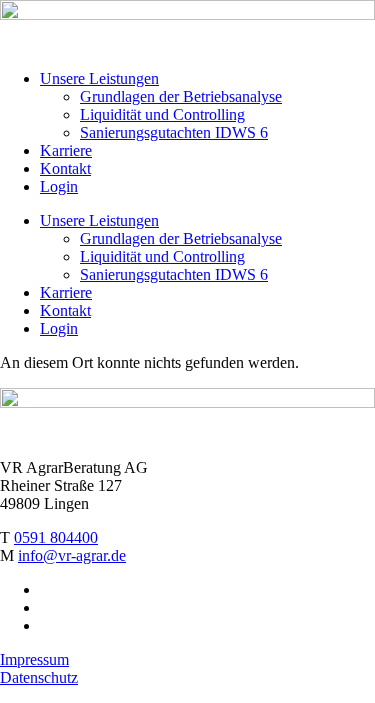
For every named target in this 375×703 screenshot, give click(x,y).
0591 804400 (56, 537)
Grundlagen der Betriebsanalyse (181, 96)
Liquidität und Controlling (162, 114)
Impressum (34, 659)
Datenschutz (39, 677)
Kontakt (65, 168)
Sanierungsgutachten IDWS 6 (174, 132)
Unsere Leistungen (99, 78)
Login (59, 186)
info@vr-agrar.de (72, 555)
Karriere (66, 150)
